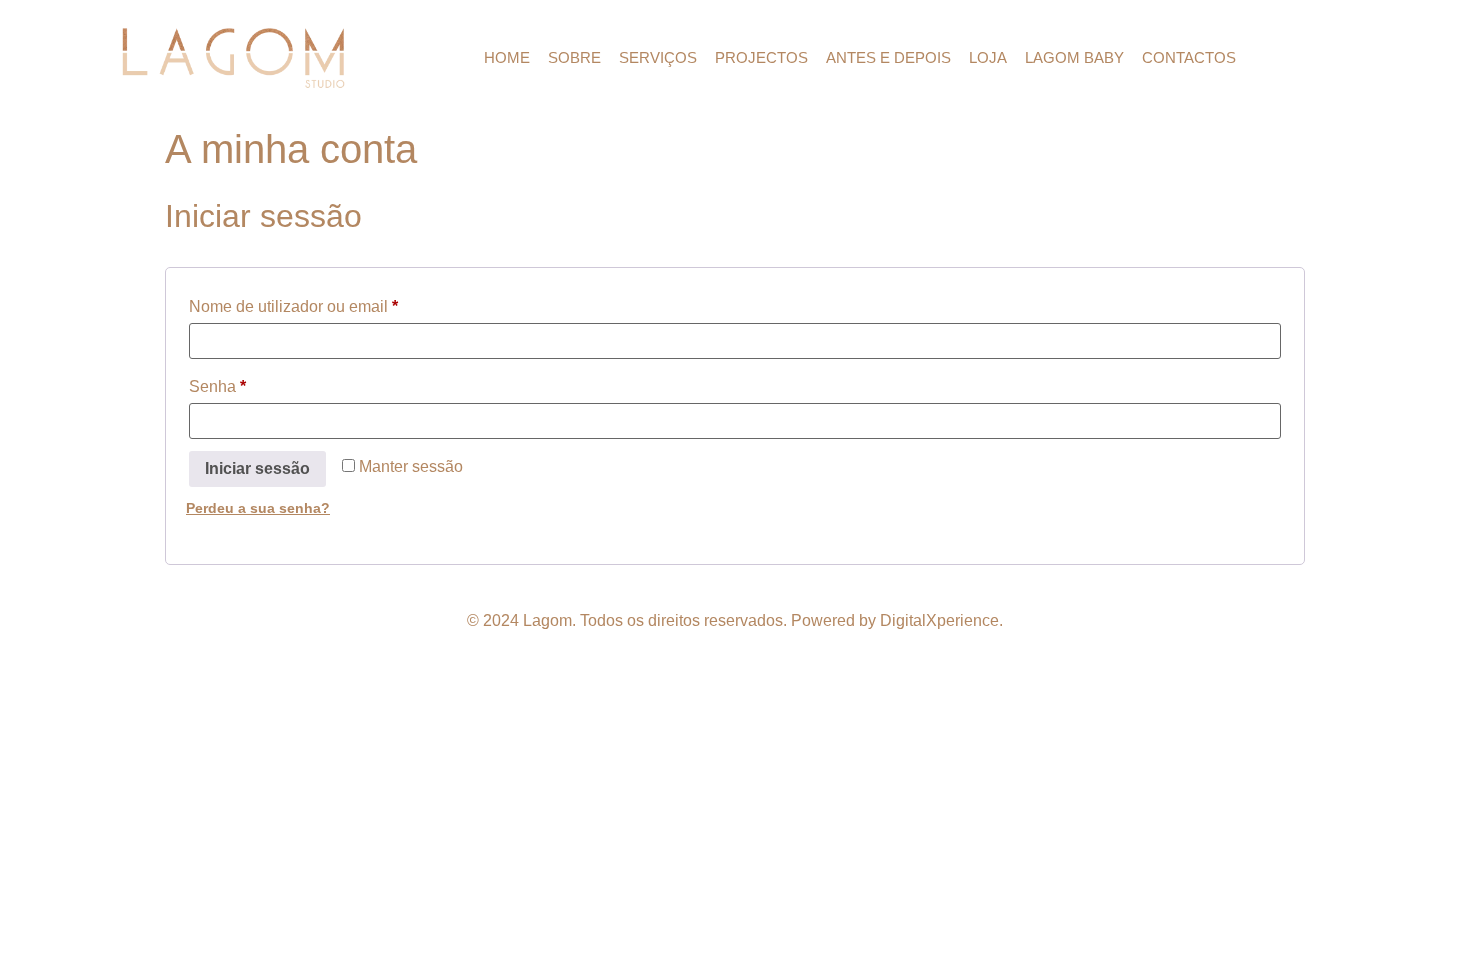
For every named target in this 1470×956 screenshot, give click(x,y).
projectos (761, 57)
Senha (256, 383)
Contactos (1189, 57)
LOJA (988, 57)
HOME (507, 57)
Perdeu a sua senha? (258, 508)
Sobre (574, 57)
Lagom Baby (1074, 57)
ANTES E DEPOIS (888, 57)
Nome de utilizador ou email (332, 303)
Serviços (658, 57)
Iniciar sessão (257, 468)
